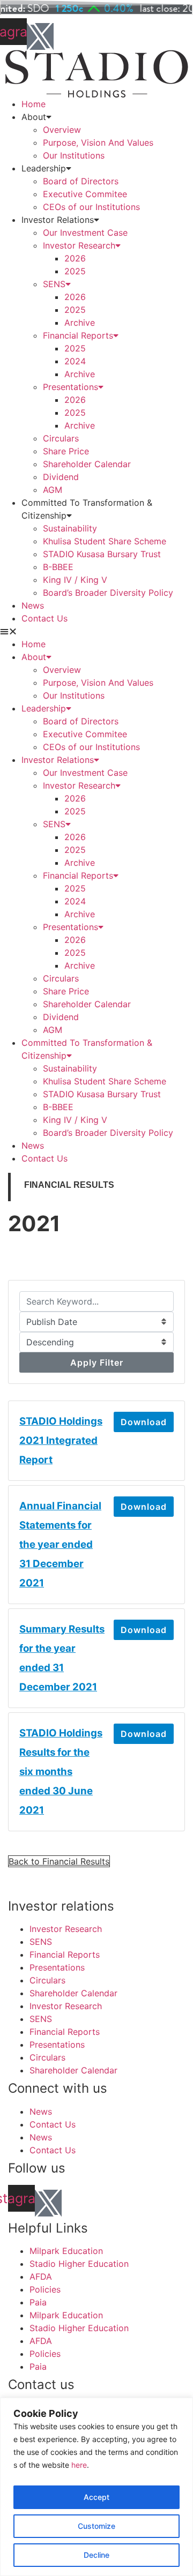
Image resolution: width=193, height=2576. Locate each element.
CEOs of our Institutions (91, 207)
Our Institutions (74, 155)
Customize (96, 2526)
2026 (75, 258)
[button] (96, 631)
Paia (38, 2302)
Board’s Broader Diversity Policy (108, 593)
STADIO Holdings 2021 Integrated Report (61, 1440)
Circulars (61, 438)
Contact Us (44, 618)
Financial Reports (78, 335)
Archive (80, 323)
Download (144, 1422)
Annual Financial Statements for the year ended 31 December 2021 (60, 1544)
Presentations (70, 387)
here (79, 2465)
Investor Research (79, 245)
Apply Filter (97, 1362)
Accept (96, 2497)
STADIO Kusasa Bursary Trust (102, 554)
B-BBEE (58, 567)
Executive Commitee (85, 194)
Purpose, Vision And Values (98, 143)
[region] (96, 2487)
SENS (54, 284)
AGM (53, 490)
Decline (96, 2555)
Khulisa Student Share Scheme (105, 541)
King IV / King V (75, 580)
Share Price (66, 451)
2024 (75, 361)
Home (34, 104)
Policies (45, 2289)
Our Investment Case (85, 233)
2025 (75, 271)
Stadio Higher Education (79, 2264)
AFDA (41, 2277)
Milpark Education (66, 2251)
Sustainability (70, 528)
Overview (62, 130)
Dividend (61, 477)
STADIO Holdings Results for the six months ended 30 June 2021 (61, 1772)
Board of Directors (81, 181)
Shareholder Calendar (87, 464)
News (33, 605)
